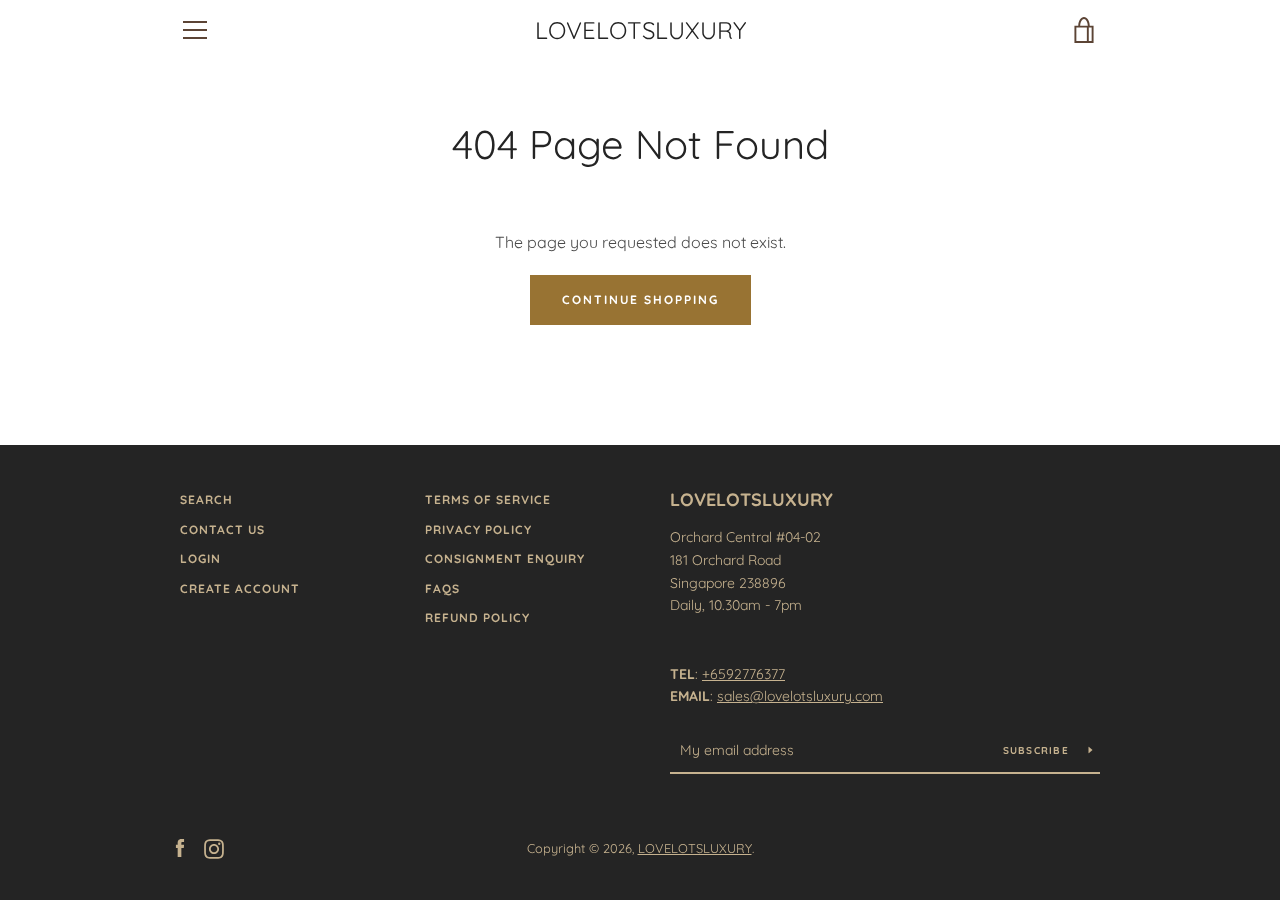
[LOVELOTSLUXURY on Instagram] (214, 847)
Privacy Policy (478, 529)
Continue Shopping (640, 299)
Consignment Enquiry (505, 558)
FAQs (442, 588)
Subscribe (1038, 750)
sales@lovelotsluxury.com (800, 696)
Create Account (240, 588)
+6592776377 (743, 674)
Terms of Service (488, 499)
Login (200, 558)
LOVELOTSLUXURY (640, 30)
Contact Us (222, 529)
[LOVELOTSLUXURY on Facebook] (180, 847)
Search (206, 499)
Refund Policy (477, 617)
